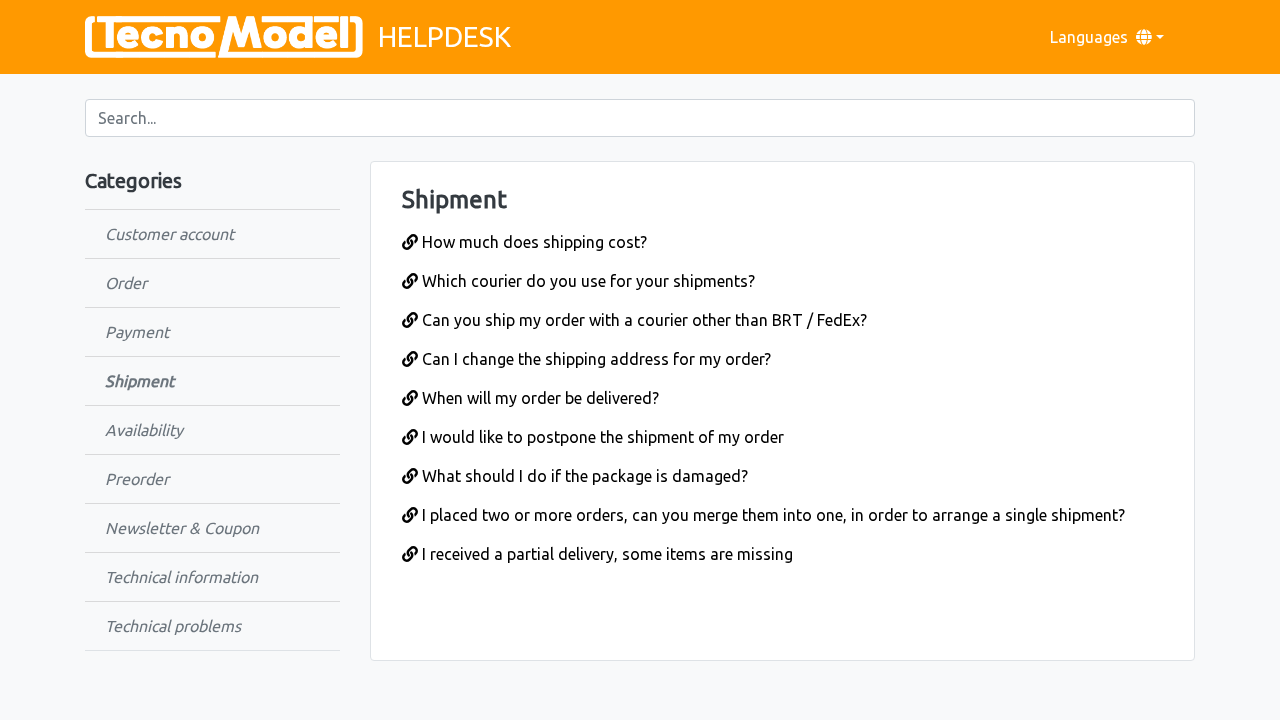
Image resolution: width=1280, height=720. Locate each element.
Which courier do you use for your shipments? (586, 281)
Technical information (181, 577)
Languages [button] (1089, 37)
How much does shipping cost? (532, 242)
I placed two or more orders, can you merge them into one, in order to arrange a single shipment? (771, 515)
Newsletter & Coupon (182, 528)
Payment (137, 332)
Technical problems (173, 626)
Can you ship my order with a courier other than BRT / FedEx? (642, 320)
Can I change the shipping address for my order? (594, 359)
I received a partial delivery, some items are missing (605, 554)
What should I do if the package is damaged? (583, 476)
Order (126, 283)
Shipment (139, 381)
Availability (144, 430)
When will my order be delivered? (538, 398)
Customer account (169, 234)
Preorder (137, 479)
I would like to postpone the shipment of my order (601, 437)
